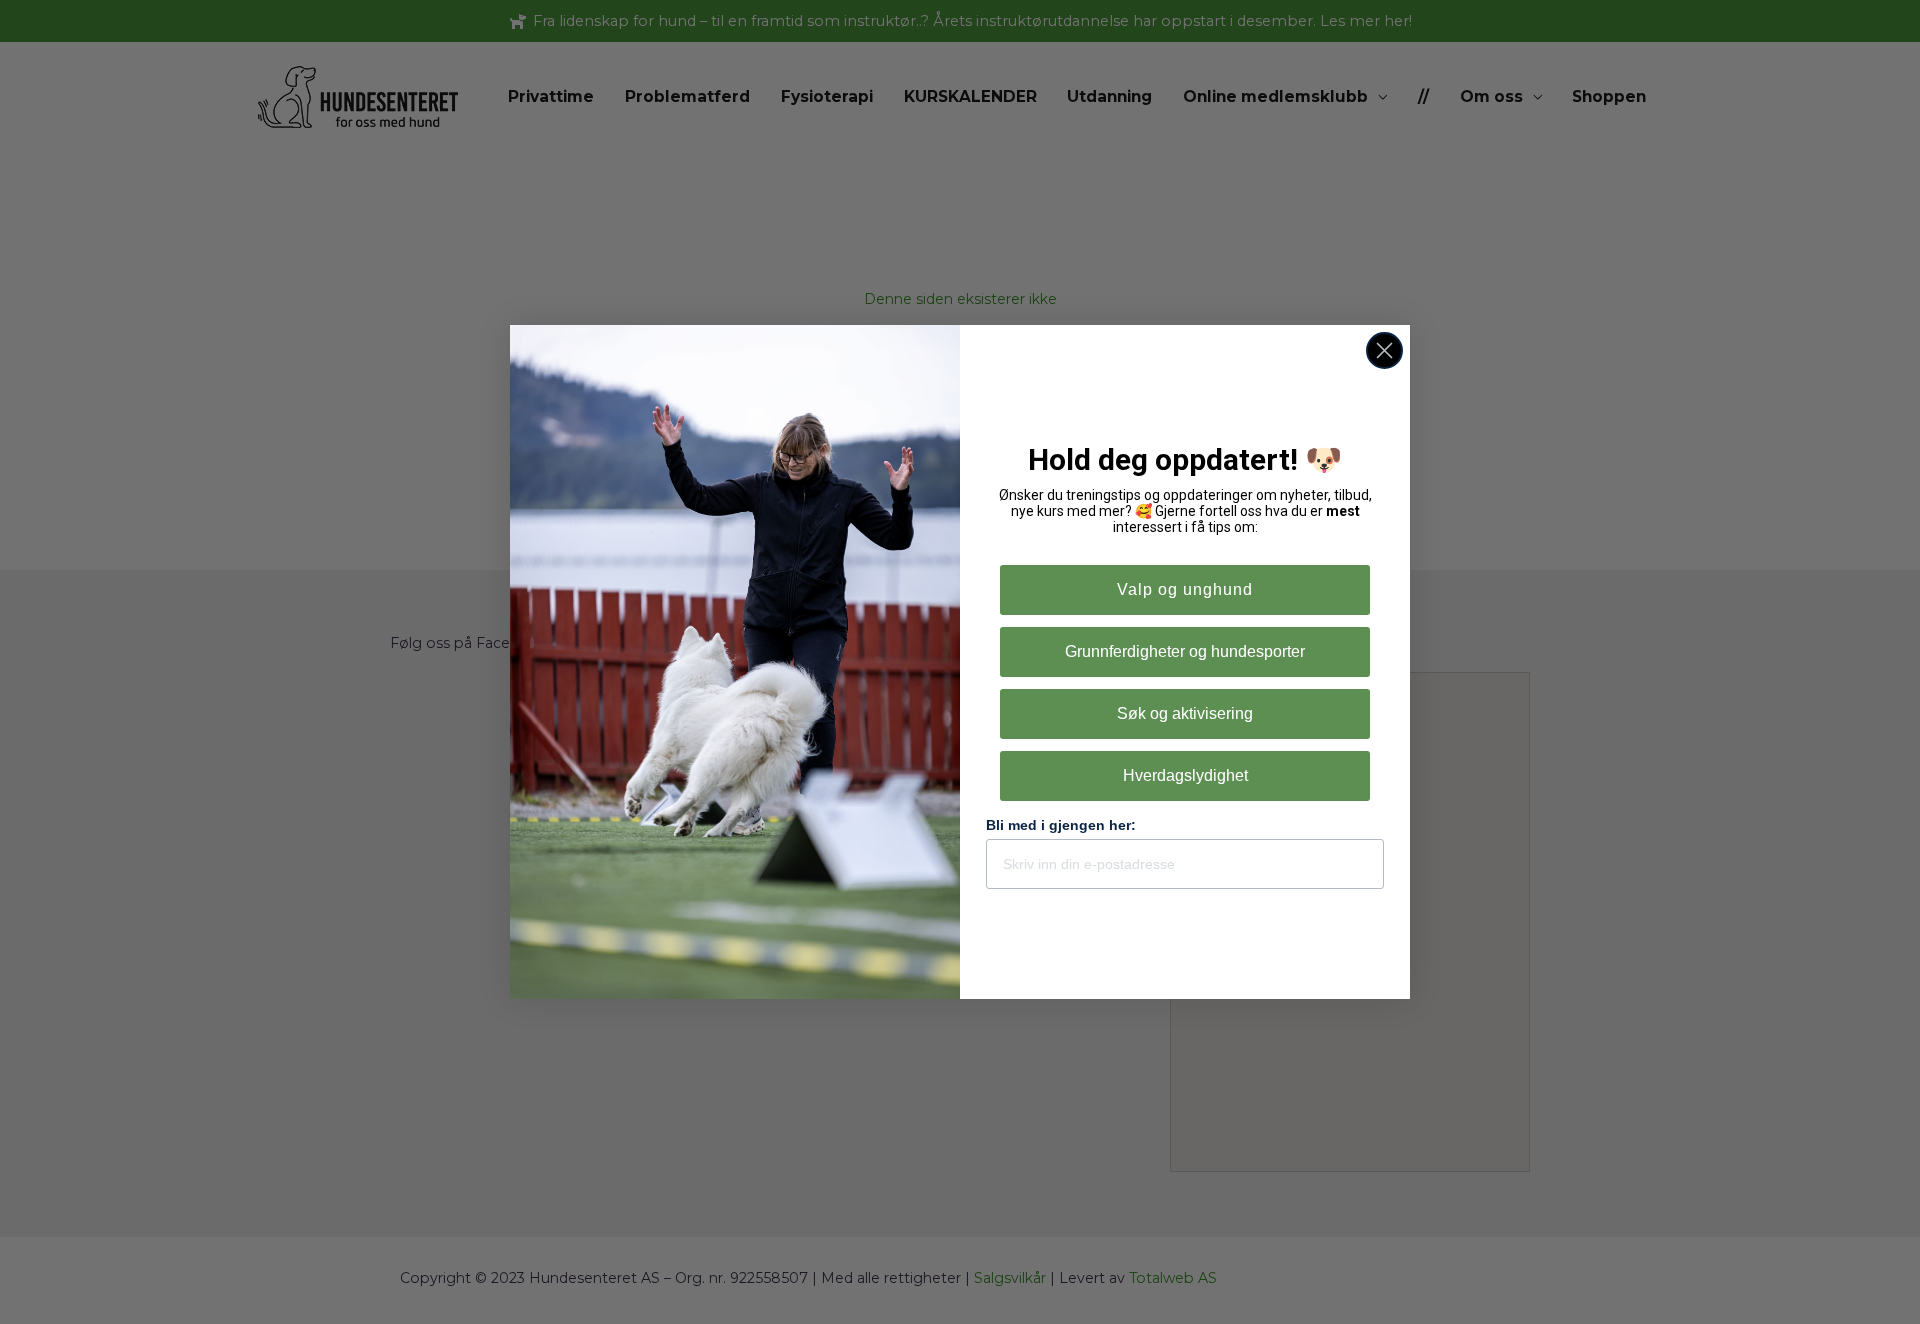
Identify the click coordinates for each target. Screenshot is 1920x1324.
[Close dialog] (1384, 350)
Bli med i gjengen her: (1061, 825)
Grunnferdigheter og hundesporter (1185, 651)
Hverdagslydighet (1185, 775)
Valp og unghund (1185, 589)
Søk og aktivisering (1185, 713)
